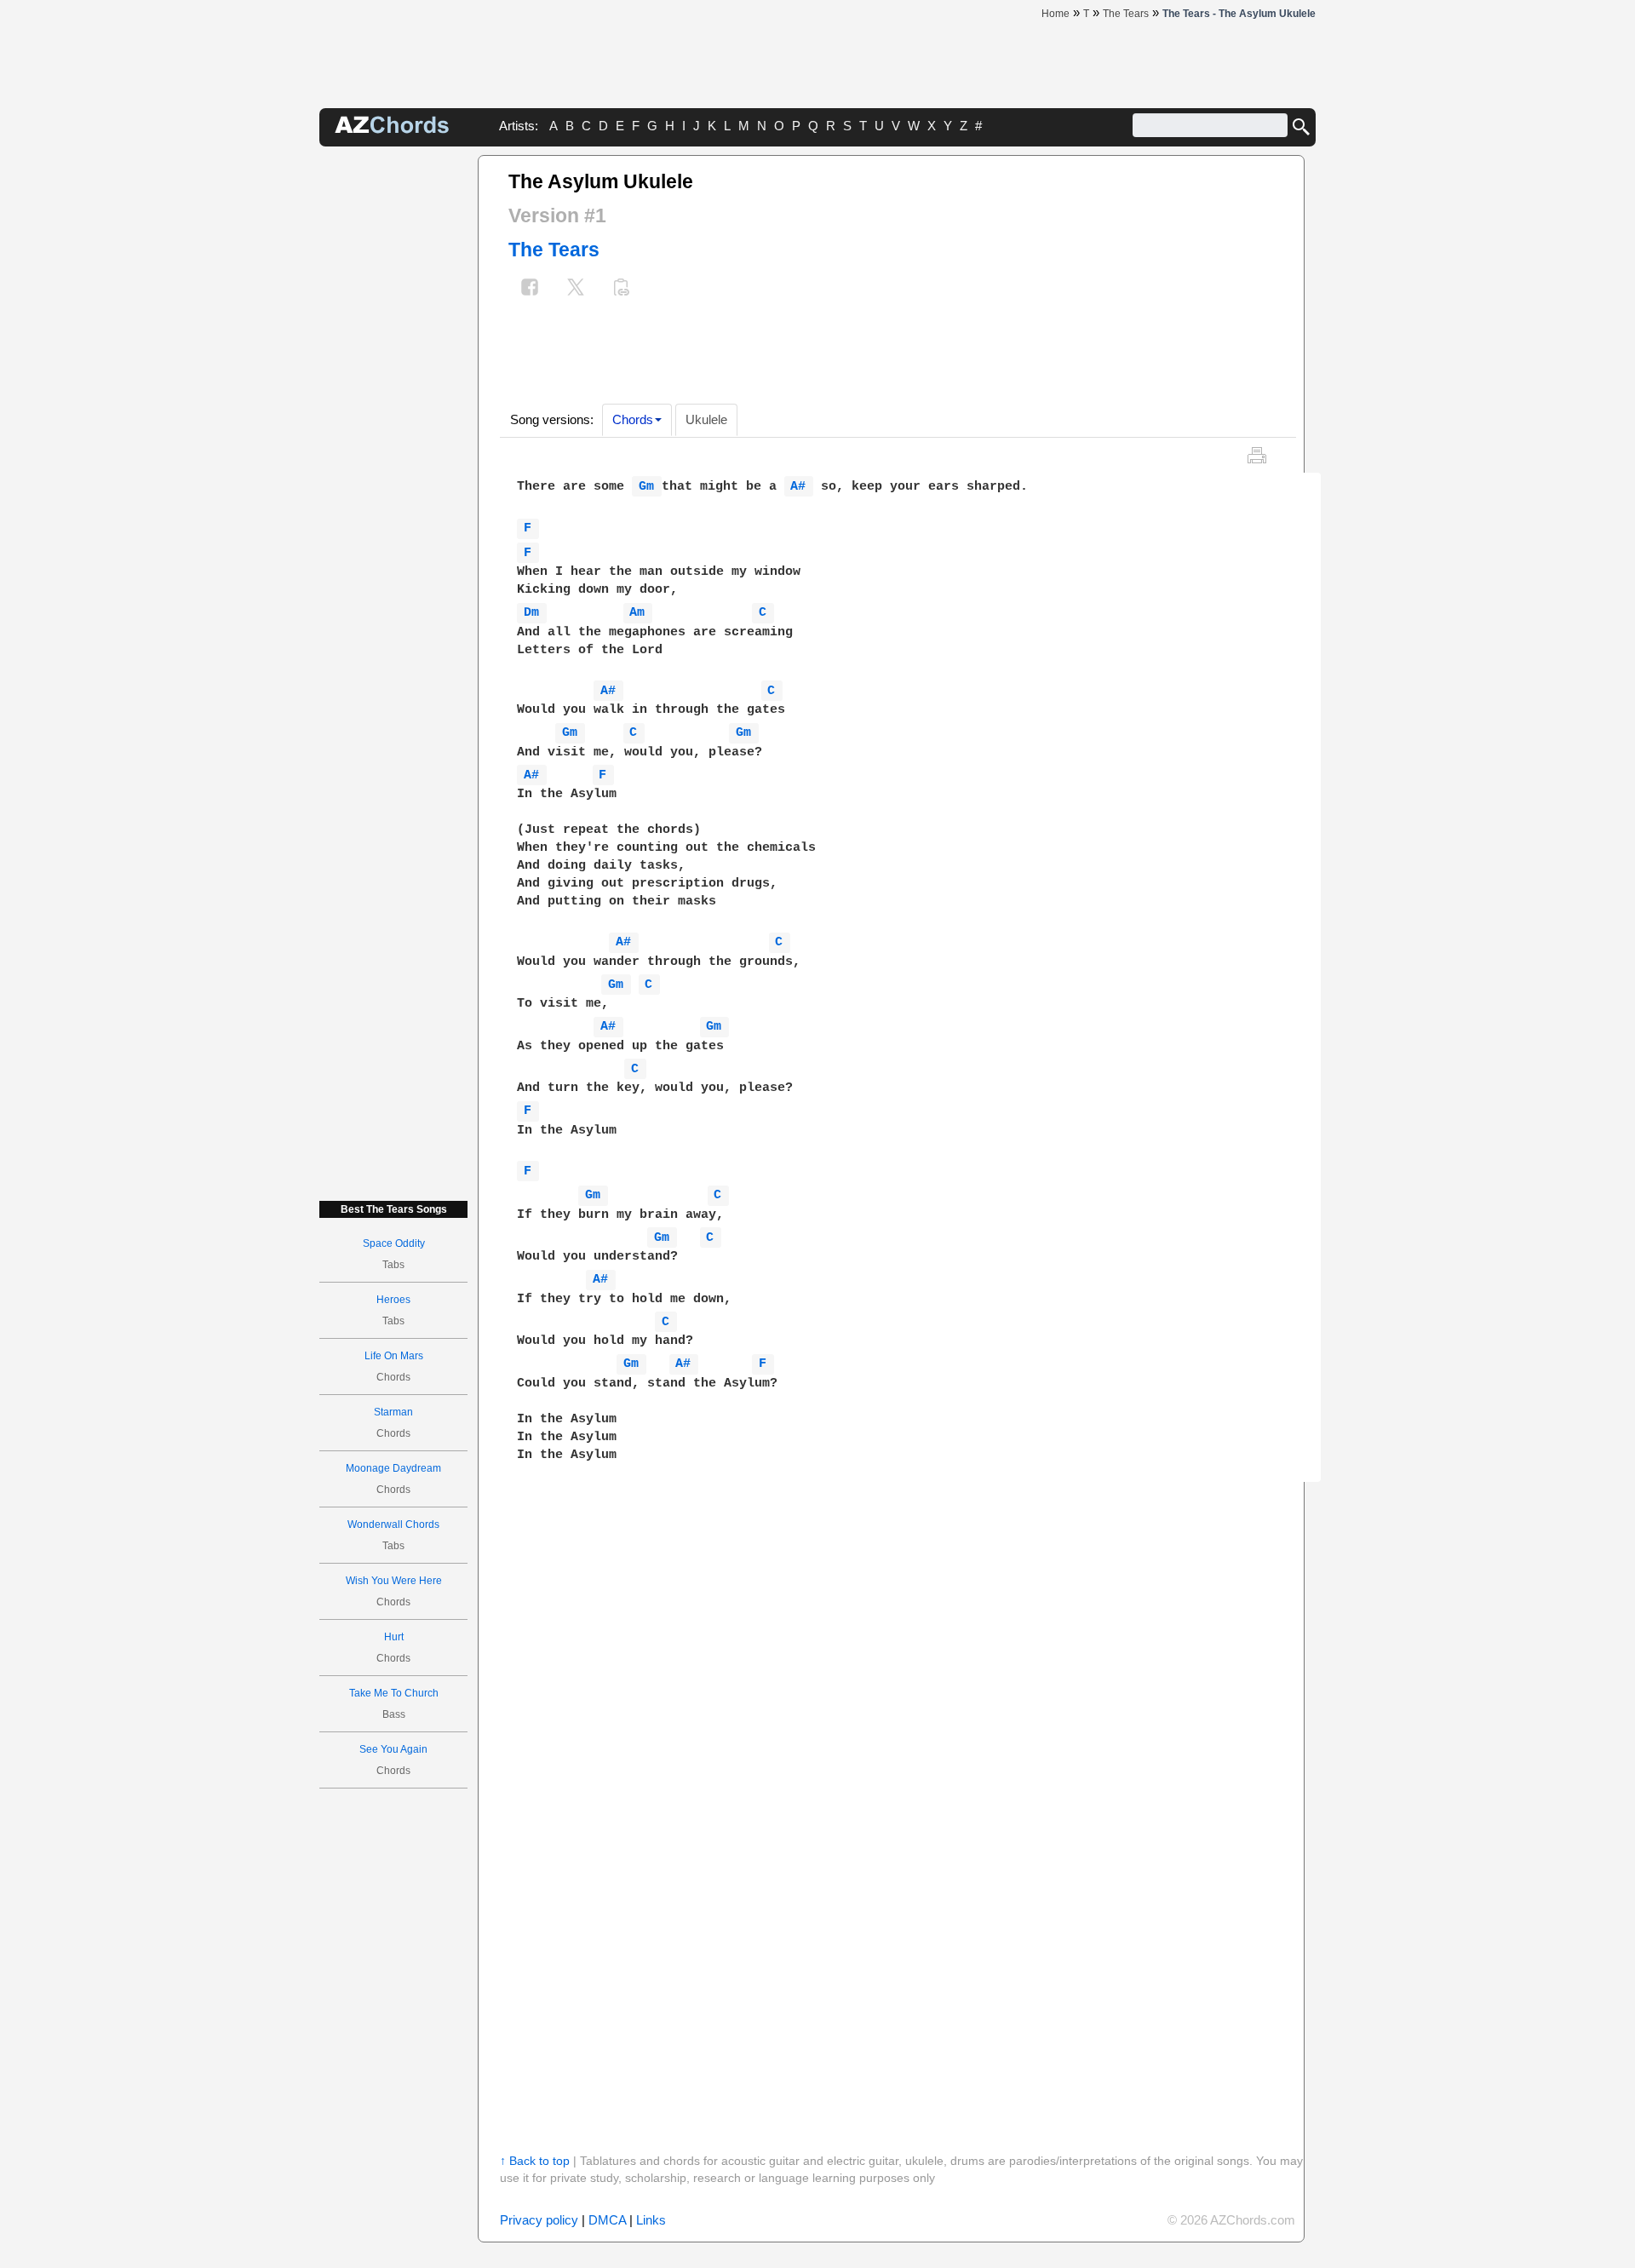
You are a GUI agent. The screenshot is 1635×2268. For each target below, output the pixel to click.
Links (651, 2220)
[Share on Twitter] (576, 289)
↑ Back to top (535, 2161)
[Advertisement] (393, 411)
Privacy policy (539, 2220)
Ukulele (706, 419)
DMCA (607, 2220)
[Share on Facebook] (530, 289)
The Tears (554, 250)
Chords (633, 419)
